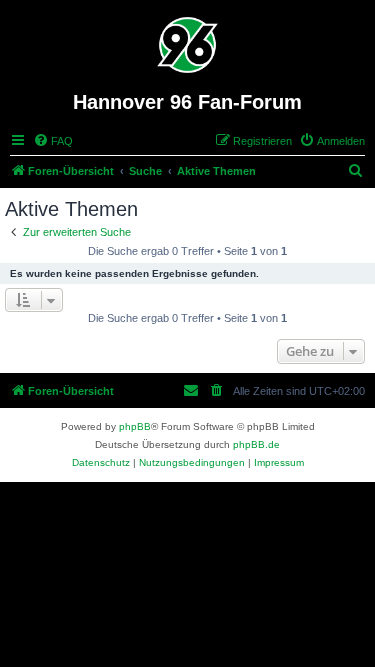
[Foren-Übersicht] (187, 45)
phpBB (135, 426)
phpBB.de (256, 444)
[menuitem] (53, 141)
